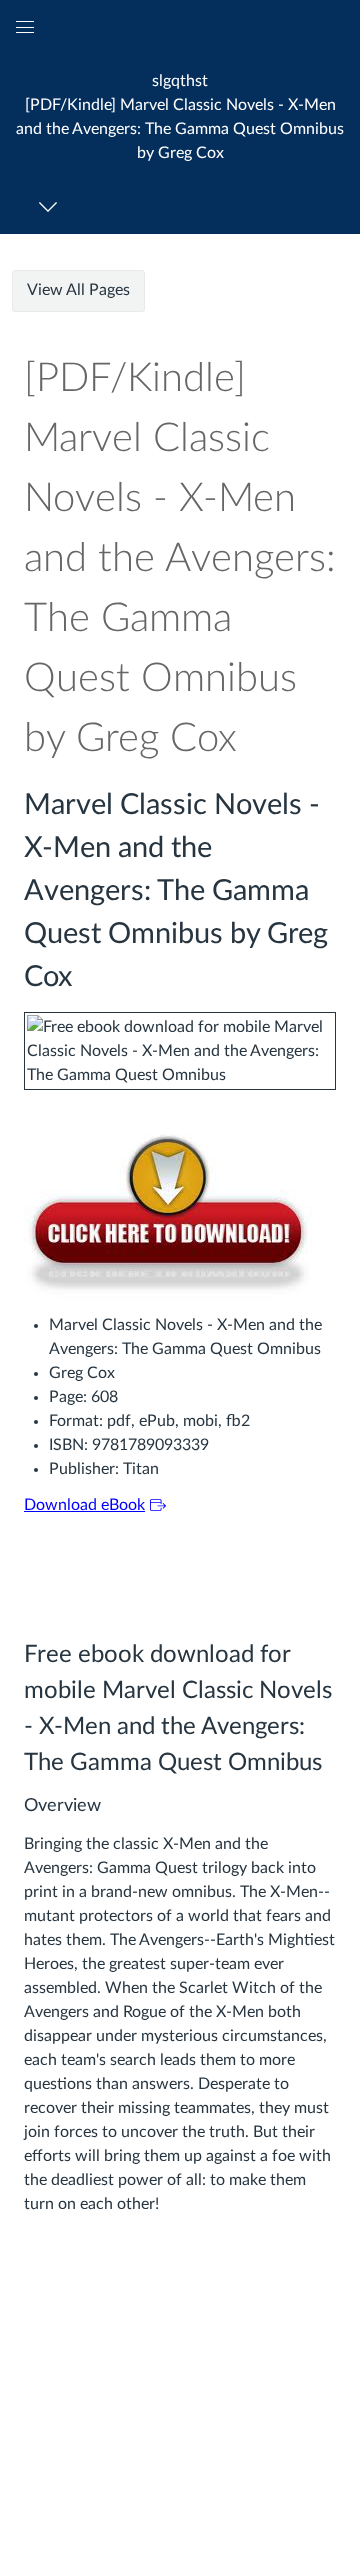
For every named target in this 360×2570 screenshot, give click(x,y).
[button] (180, 116)
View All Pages (78, 290)
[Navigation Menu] (51, 206)
